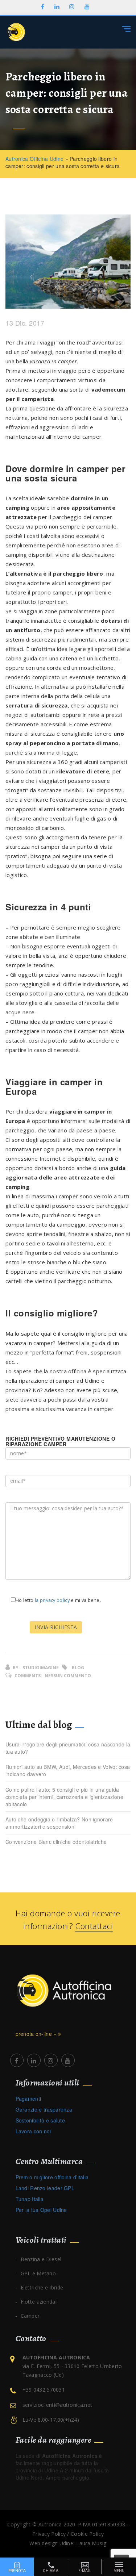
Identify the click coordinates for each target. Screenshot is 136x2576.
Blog (78, 1668)
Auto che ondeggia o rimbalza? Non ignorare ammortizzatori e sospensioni (59, 1823)
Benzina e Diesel (41, 2259)
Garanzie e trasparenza (44, 2109)
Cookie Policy (87, 2534)
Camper (30, 2316)
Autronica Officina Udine (34, 159)
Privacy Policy (49, 2534)
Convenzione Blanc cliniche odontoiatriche (56, 1842)
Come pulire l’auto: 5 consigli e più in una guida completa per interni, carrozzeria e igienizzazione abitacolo (64, 1797)
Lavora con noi (33, 2131)
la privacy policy (52, 1600)
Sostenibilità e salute (40, 2120)
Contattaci (94, 1926)
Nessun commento (68, 1676)
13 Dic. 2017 (25, 323)
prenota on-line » (37, 2034)
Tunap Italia (30, 2199)
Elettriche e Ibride (42, 2287)
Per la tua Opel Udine (41, 2210)
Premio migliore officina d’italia (52, 2177)
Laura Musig (91, 2543)
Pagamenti (28, 2099)
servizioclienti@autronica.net (57, 2405)
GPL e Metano (38, 2273)
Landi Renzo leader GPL (45, 2188)
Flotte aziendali (39, 2302)
